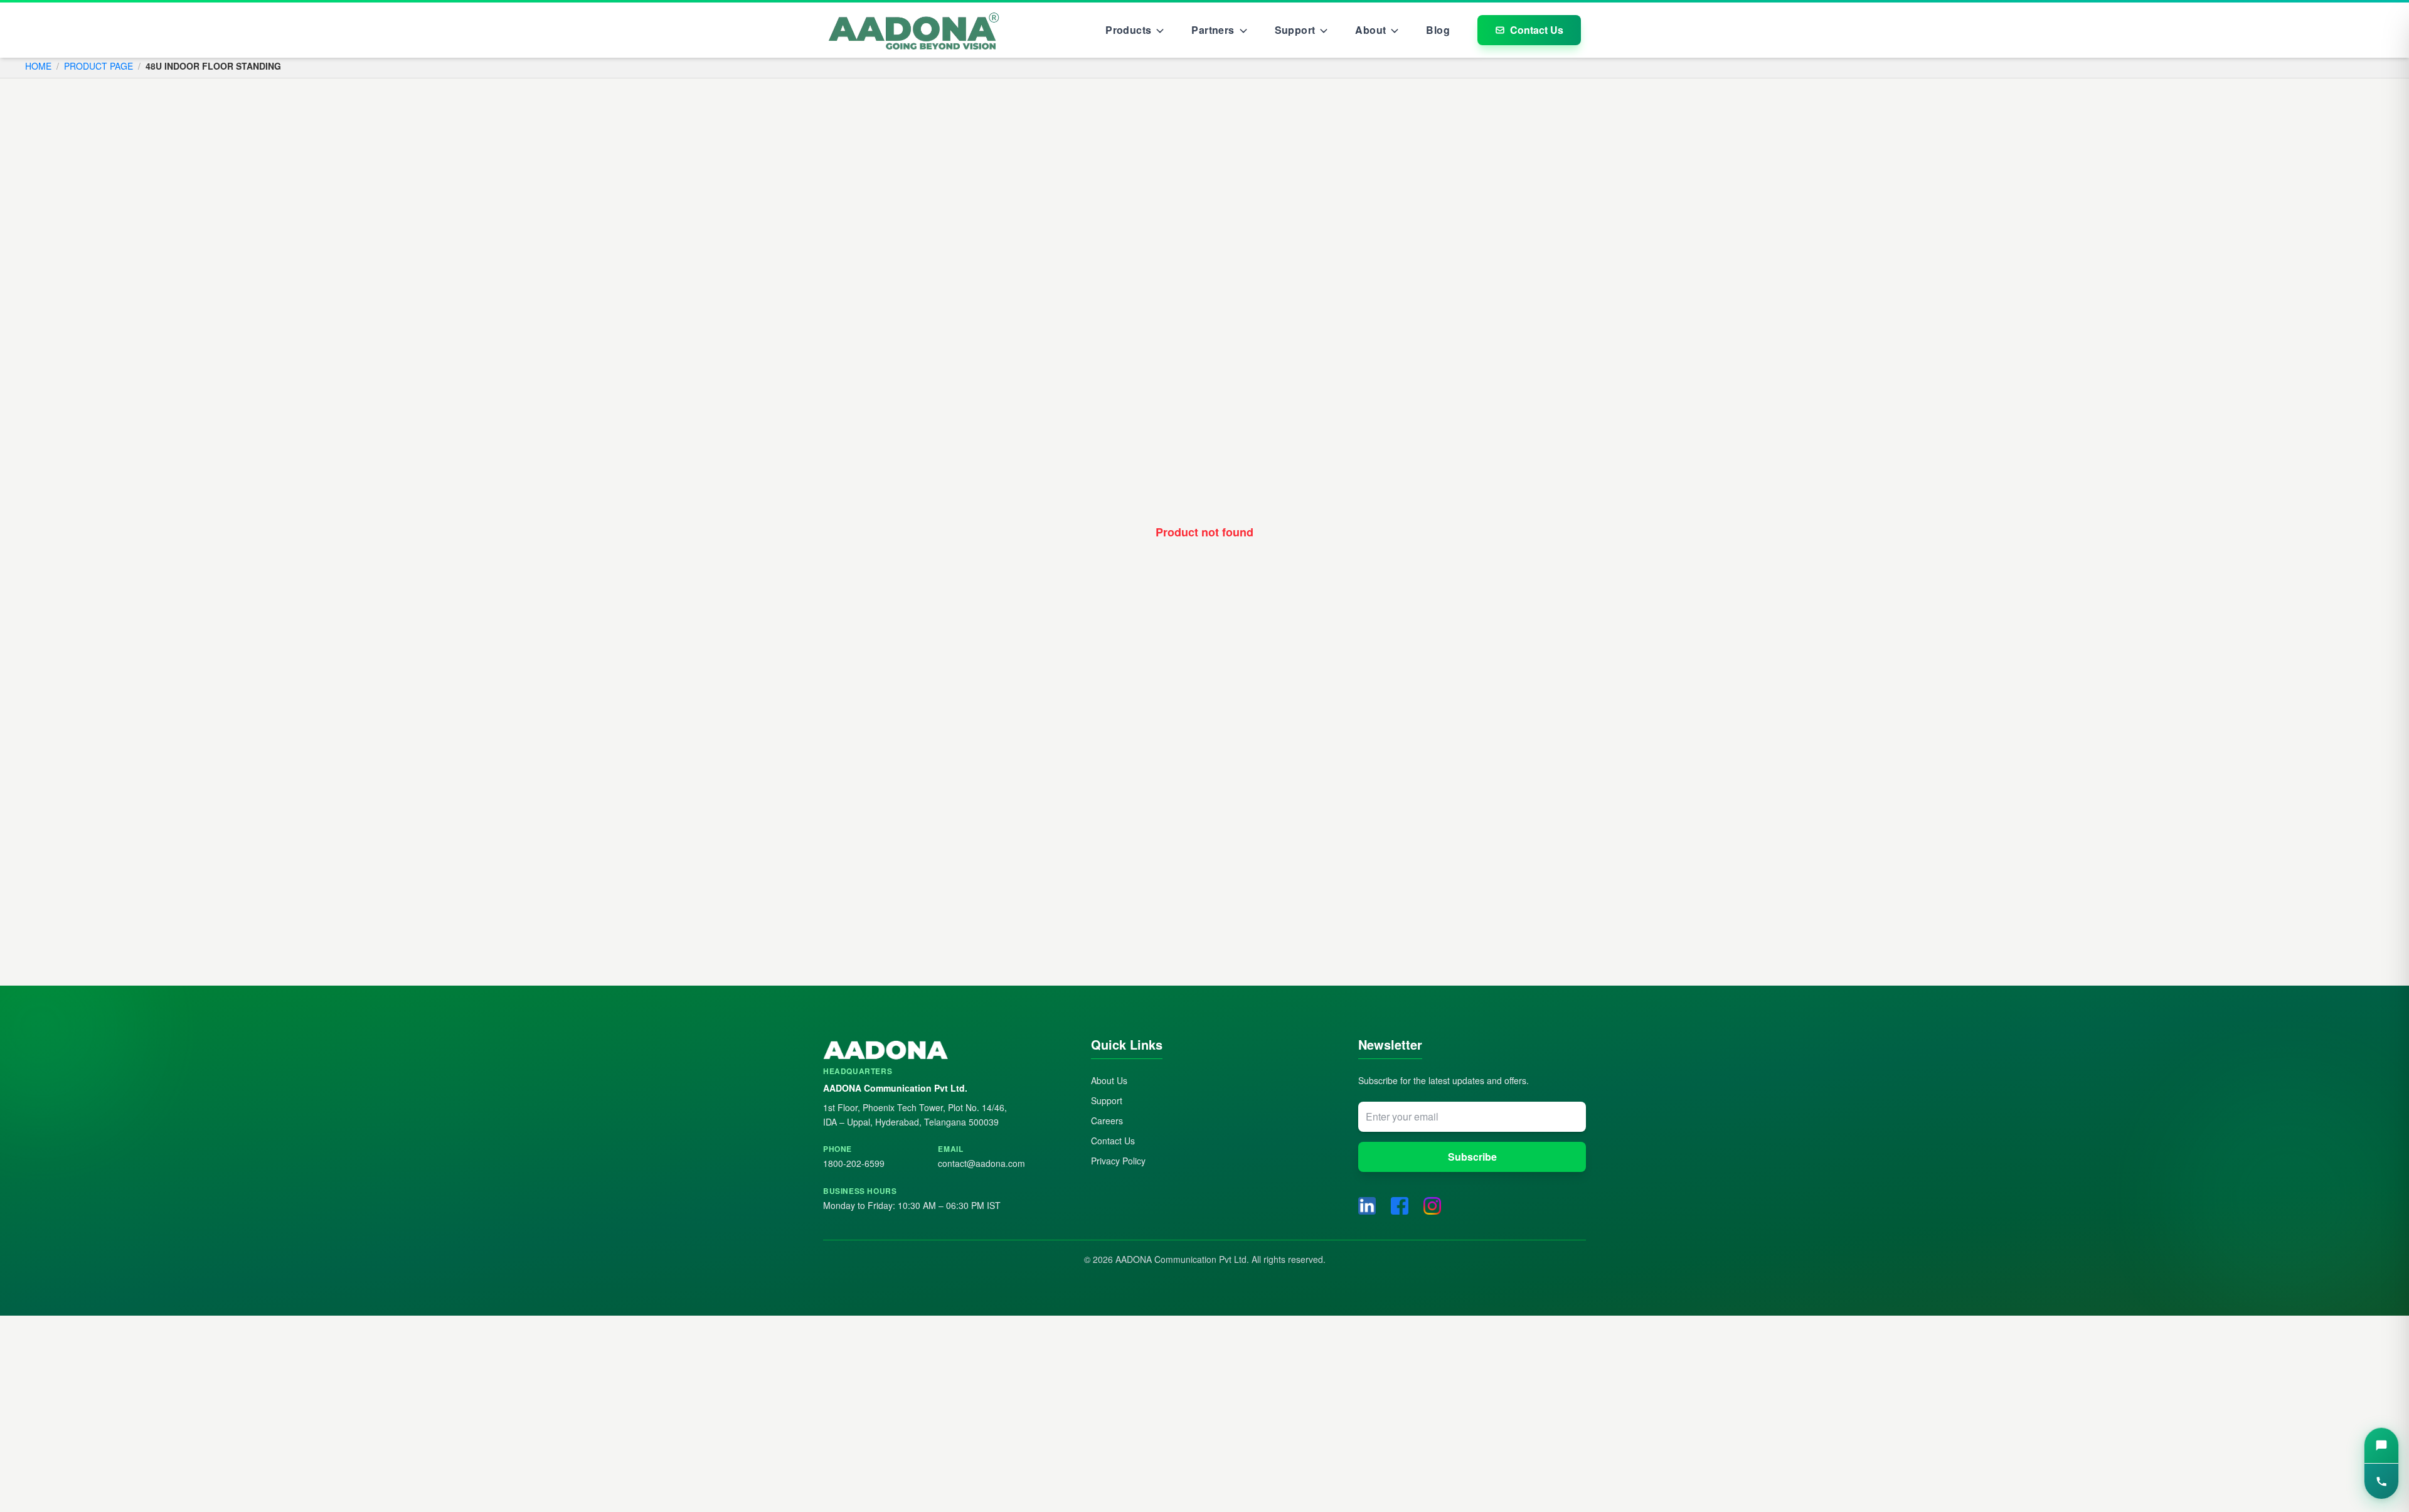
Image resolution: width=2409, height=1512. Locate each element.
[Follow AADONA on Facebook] (1400, 1206)
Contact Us (1537, 30)
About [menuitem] (1370, 30)
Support (1107, 1100)
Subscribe (1472, 1157)
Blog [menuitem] (1438, 30)
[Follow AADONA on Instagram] (1432, 1206)
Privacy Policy (1118, 1161)
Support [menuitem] (1295, 30)
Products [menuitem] (1128, 30)
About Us (1109, 1080)
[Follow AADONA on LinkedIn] (1367, 1206)
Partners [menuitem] (1213, 30)
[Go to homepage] (914, 30)
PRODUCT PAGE (98, 66)
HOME (38, 66)
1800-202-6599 (854, 1163)
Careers (1107, 1121)
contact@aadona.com (981, 1163)
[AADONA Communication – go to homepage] (937, 1051)
